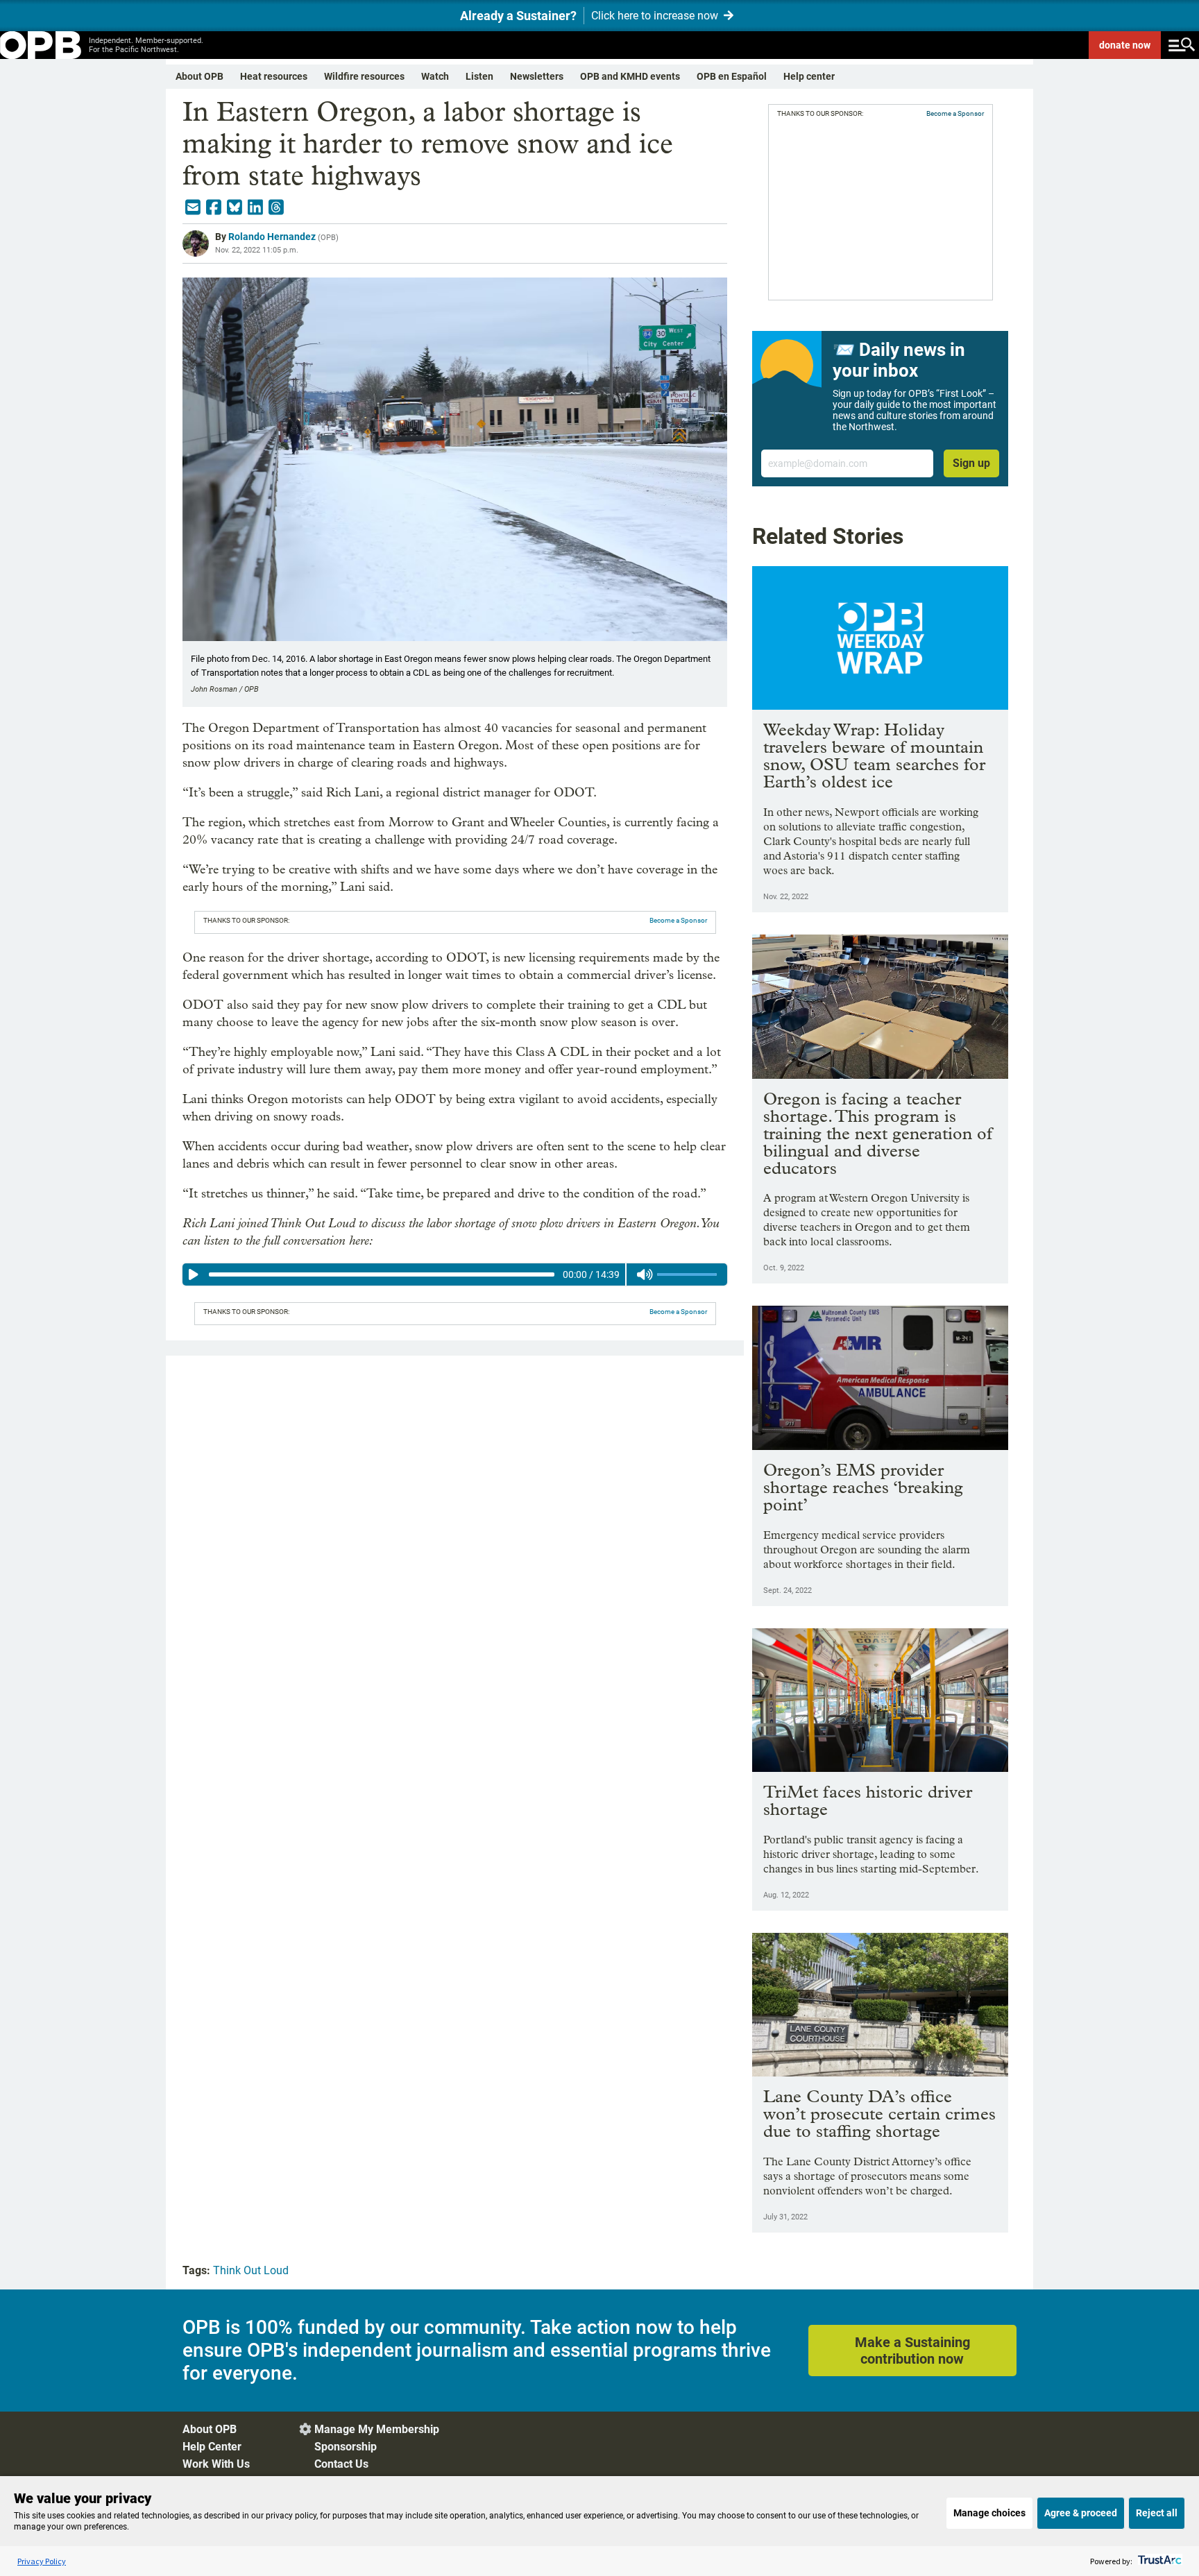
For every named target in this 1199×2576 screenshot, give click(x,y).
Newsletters (537, 76)
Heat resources (274, 76)
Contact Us (341, 2464)
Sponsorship (346, 2447)
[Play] (194, 1274)
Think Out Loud (251, 2270)
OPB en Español (732, 76)
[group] (455, 1274)
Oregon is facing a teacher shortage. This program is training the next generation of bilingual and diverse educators (878, 1133)
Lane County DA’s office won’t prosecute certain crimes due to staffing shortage (879, 2114)
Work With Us (216, 2464)
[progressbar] (381, 1274)
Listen (479, 76)
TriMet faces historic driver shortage (868, 1800)
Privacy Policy (42, 2561)
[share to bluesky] (235, 207)
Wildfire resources (364, 76)
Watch (435, 76)
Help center (809, 76)
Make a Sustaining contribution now (912, 2351)
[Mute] (645, 1274)
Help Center (212, 2447)
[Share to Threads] (276, 207)
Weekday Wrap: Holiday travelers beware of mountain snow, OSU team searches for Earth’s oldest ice (874, 756)
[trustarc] (1158, 2561)
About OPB (199, 76)
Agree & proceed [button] (1081, 2513)
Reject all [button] (1157, 2513)
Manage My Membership (377, 2429)
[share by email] (193, 207)
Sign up (971, 463)
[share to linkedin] (255, 207)
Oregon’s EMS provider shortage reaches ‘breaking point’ (863, 1487)
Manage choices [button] (989, 2513)
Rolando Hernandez (272, 237)
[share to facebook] (214, 207)
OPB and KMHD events (630, 76)
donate (1125, 45)
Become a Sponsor (678, 920)
